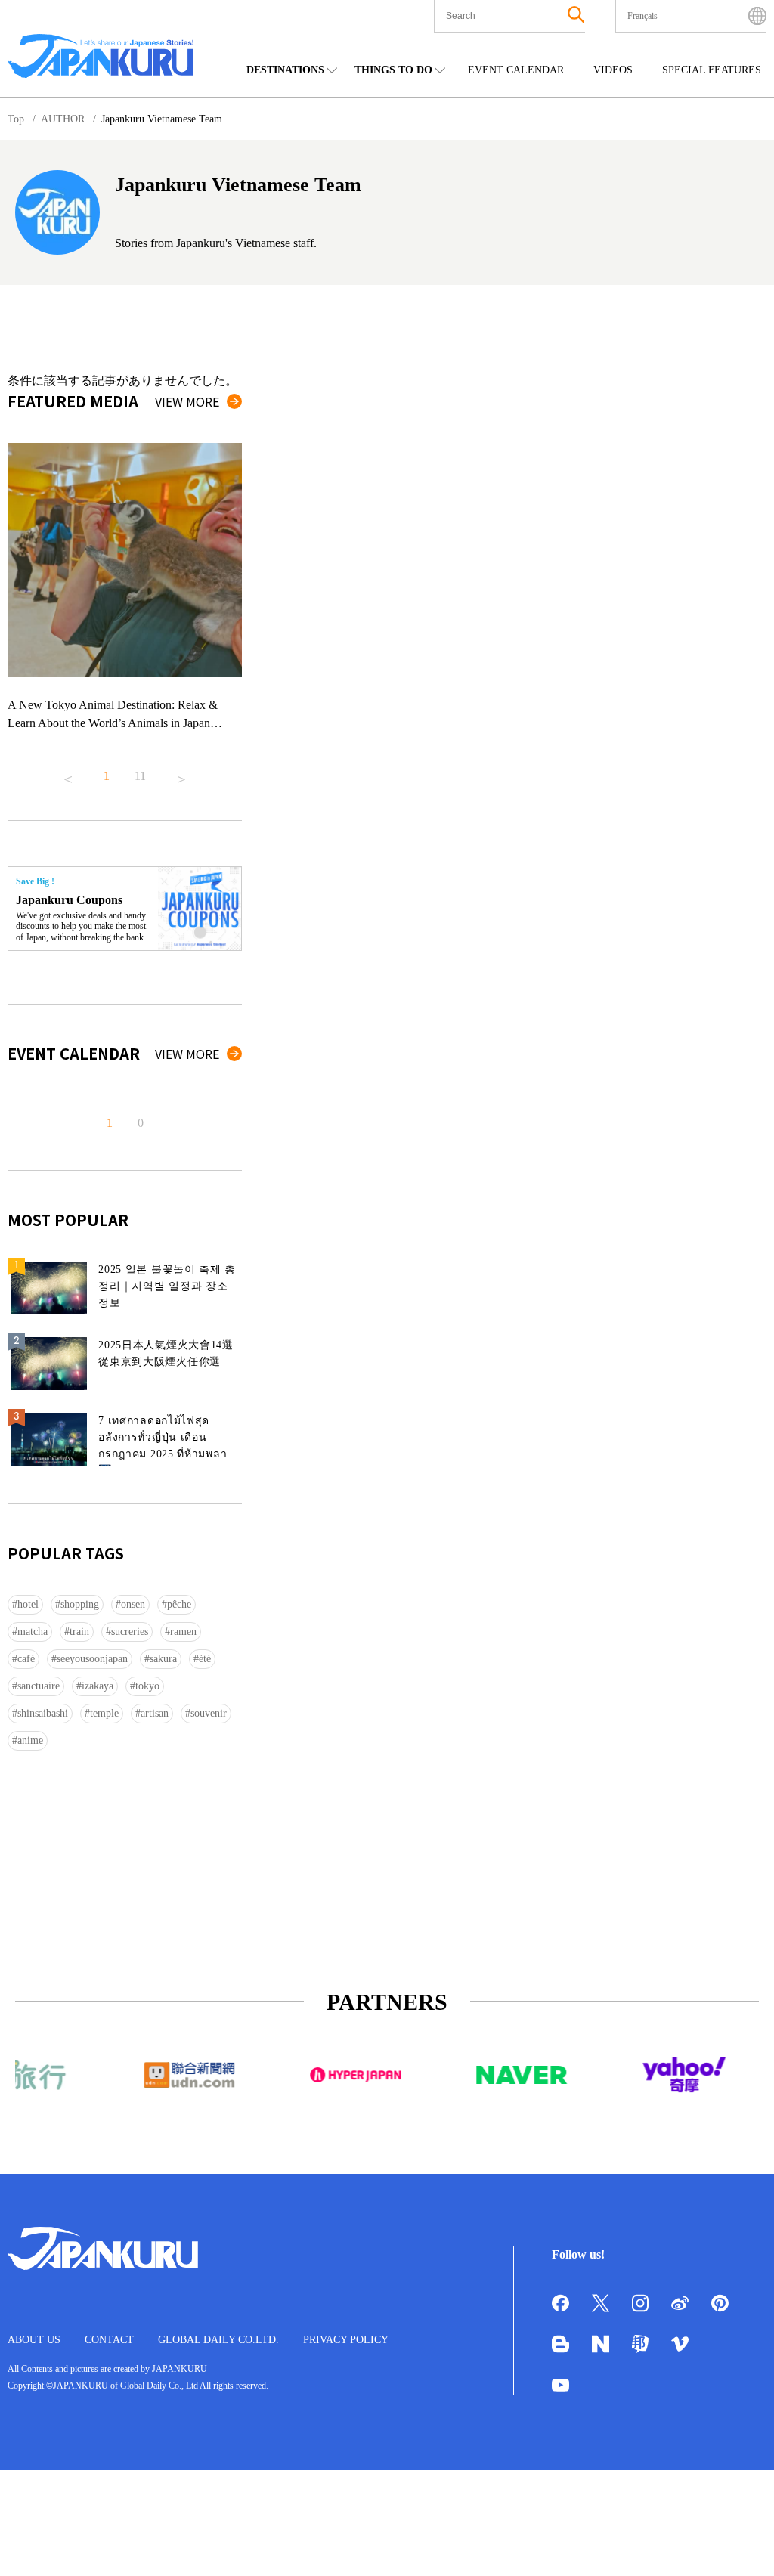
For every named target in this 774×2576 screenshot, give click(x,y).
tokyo (147, 1686)
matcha (33, 1632)
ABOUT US (34, 2340)
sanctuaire (39, 1686)
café (26, 1659)
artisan (155, 1713)
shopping (80, 1604)
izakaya (98, 1686)
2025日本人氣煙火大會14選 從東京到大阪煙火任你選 (166, 1353)
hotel (28, 1604)
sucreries (130, 1632)
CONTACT (109, 2340)
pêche (179, 1604)
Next (181, 773)
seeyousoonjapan (92, 1659)
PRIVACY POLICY (346, 2340)
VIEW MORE (187, 401)
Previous (68, 773)
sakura (163, 1659)
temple (104, 1713)
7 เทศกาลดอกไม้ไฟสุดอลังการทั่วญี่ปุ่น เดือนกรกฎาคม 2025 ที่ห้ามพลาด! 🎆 (168, 1440)
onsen (133, 1604)
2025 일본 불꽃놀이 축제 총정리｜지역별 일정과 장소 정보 (167, 1286)
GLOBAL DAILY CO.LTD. (218, 2340)
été (205, 1659)
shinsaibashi (43, 1713)
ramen (183, 1632)
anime (30, 1740)
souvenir (209, 1713)
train (79, 1632)
